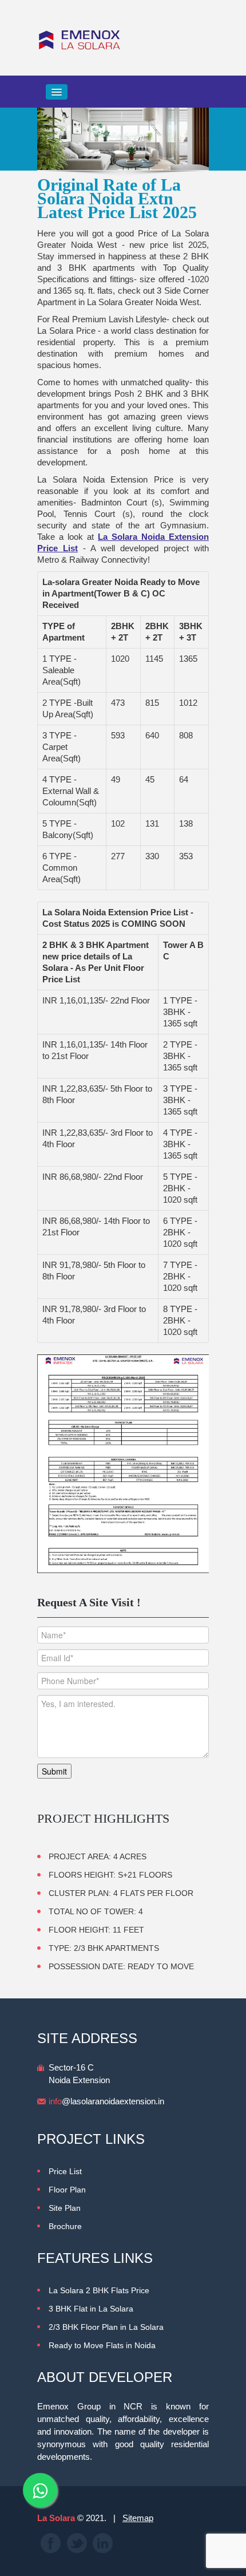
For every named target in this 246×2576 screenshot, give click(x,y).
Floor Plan (67, 2190)
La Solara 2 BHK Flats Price (99, 2290)
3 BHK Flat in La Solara (91, 2309)
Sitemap (138, 2518)
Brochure (65, 2226)
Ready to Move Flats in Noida (102, 2345)
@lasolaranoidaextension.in (106, 2101)
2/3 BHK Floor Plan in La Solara (106, 2327)
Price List (65, 2171)
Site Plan (65, 2208)
